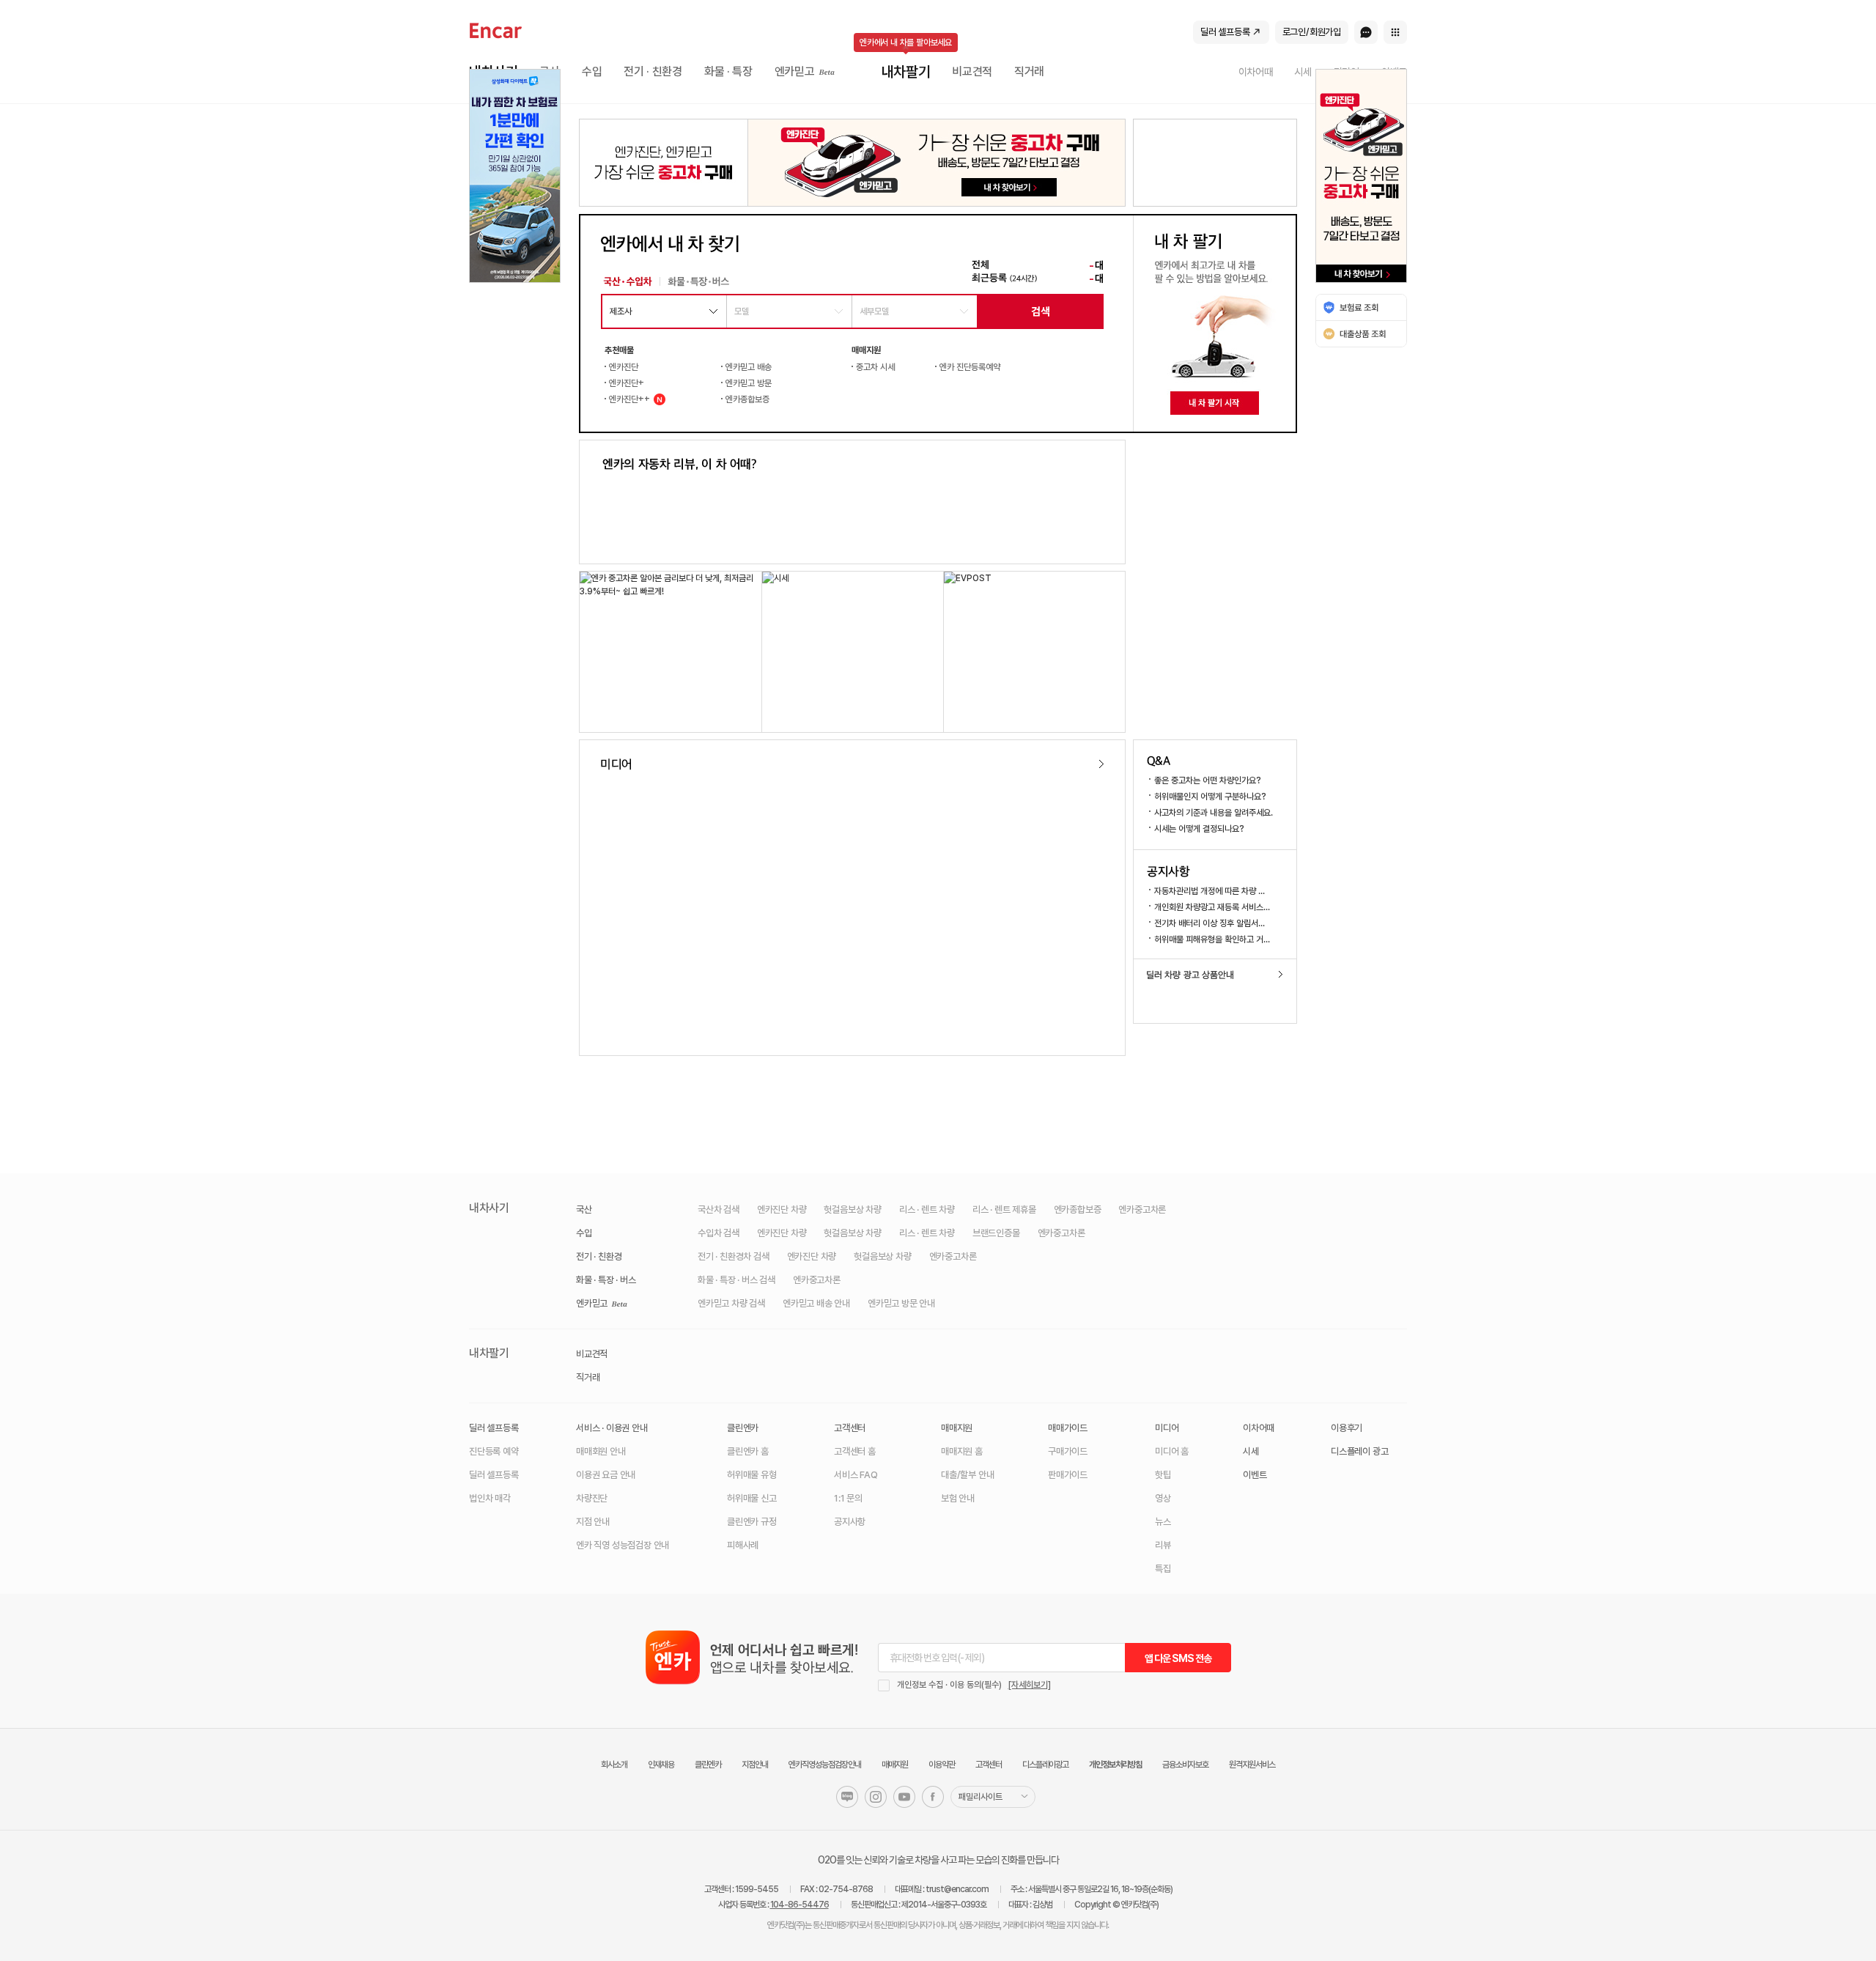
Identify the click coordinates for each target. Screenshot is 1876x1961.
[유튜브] (904, 1797)
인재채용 (661, 1765)
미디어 (616, 764)
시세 (1251, 1451)
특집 (1163, 1569)
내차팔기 (489, 1353)
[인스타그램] (876, 1797)
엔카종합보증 (747, 399)
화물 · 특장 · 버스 (606, 1280)
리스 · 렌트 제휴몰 (1004, 1210)
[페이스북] (933, 1797)
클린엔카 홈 (748, 1451)
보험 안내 (958, 1498)
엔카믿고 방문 (749, 383)
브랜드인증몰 (996, 1233)
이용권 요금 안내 (606, 1475)
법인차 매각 (490, 1498)
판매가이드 (1068, 1475)
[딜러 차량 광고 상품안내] (1215, 975)
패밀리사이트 (981, 1797)
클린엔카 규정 (752, 1522)
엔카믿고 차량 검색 (731, 1303)
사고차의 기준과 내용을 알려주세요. (1214, 813)
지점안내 (755, 1765)
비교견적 (592, 1354)
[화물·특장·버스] (697, 281)
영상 (1163, 1498)
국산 (584, 1210)
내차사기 (489, 1208)
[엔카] (496, 31)
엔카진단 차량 (782, 1210)
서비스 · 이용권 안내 (612, 1428)
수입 (584, 1233)
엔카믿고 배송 (749, 367)
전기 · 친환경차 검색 (734, 1256)
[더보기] (1101, 764)
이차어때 (1259, 1428)
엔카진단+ (627, 383)
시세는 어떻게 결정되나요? (1199, 829)
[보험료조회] (1361, 307)
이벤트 (1255, 1475)
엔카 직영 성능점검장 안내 (623, 1545)
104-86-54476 (799, 1905)
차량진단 (592, 1498)
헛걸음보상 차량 (852, 1210)
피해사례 (743, 1545)
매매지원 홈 (962, 1451)
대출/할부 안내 (967, 1475)
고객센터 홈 (855, 1451)
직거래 (588, 1377)
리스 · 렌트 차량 (927, 1210)
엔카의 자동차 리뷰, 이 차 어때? (679, 464)
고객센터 (850, 1428)
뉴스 (1163, 1522)
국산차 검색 (719, 1210)
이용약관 (942, 1765)
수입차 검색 (719, 1233)
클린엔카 (743, 1428)
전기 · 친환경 (599, 1256)
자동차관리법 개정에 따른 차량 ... (1210, 891)
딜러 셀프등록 (494, 1428)
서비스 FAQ (856, 1475)
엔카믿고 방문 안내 (901, 1303)
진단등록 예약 (494, 1451)
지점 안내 (593, 1522)
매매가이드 (1068, 1428)
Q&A (1159, 761)
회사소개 (614, 1765)
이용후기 (1347, 1428)
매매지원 (957, 1428)
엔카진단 (624, 367)
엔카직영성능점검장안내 (825, 1765)
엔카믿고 (593, 1304)
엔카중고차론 (1142, 1210)
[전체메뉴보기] (1395, 32)
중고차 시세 (875, 367)
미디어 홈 (1172, 1451)
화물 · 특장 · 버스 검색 (736, 1280)
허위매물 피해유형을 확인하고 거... (1212, 939)
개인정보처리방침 (1115, 1765)
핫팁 (1163, 1475)
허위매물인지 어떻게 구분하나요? (1210, 797)
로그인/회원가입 (1312, 32)
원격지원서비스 (1252, 1765)
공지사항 (1168, 871)
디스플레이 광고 (1359, 1451)
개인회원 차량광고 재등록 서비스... (1212, 907)
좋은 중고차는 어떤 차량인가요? (1208, 780)
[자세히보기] (1030, 1685)
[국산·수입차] (627, 281)
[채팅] (1366, 32)
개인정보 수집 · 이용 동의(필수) (949, 1685)
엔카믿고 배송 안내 (816, 1303)
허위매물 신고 (752, 1498)
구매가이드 (1068, 1451)
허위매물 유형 (752, 1475)
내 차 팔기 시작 (1214, 403)
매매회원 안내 (601, 1451)
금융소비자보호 (1185, 1765)
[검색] (1040, 312)
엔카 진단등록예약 (970, 367)
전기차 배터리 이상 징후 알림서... (1210, 923)
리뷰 (1163, 1545)
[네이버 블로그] (847, 1797)
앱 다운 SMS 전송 (1178, 1658)
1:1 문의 (848, 1498)
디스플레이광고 (1045, 1765)
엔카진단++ (627, 399)
